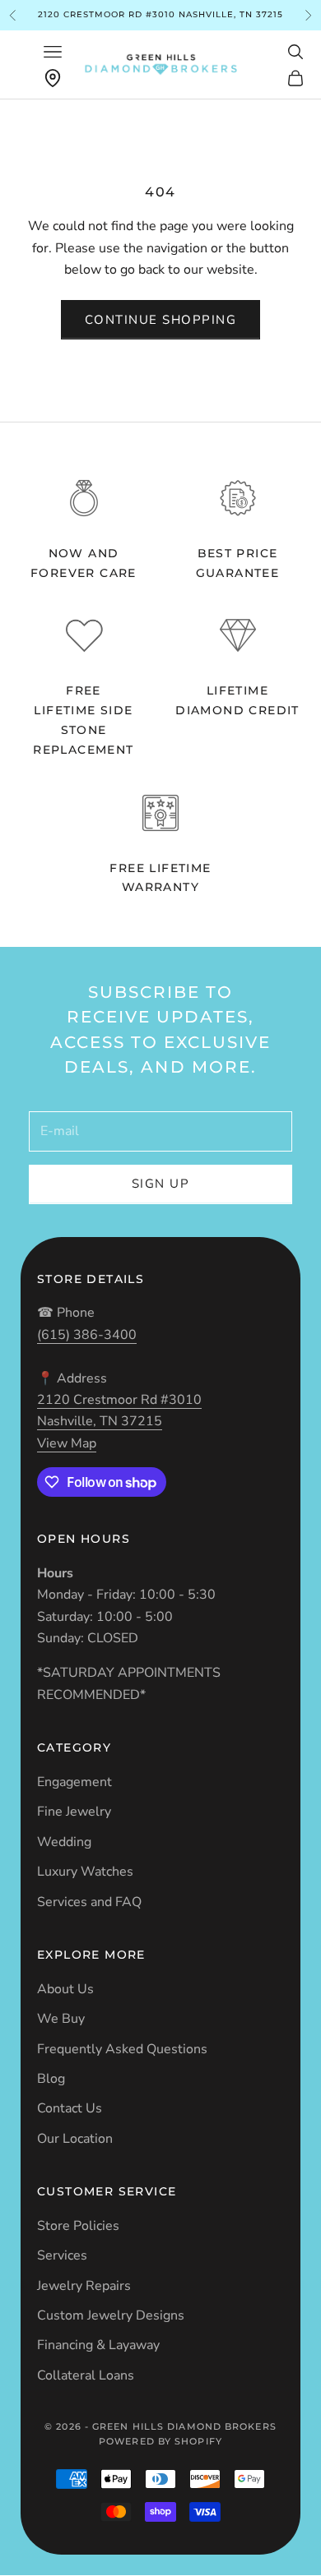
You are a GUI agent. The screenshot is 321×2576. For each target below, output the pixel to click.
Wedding (64, 1842)
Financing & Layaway (98, 2345)
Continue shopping (161, 320)
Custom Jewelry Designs (111, 2315)
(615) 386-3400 (87, 1335)
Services (62, 2255)
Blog (51, 2079)
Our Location (75, 2139)
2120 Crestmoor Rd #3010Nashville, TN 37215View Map (119, 1422)
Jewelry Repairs (84, 2286)
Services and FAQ (89, 1902)
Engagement (74, 1782)
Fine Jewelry (74, 1812)
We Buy (61, 2019)
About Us (65, 1989)
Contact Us (70, 2108)
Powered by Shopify (160, 2441)
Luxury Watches (85, 1872)
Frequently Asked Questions (122, 2049)
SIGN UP (161, 1184)
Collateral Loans (86, 2375)
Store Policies (78, 2226)
